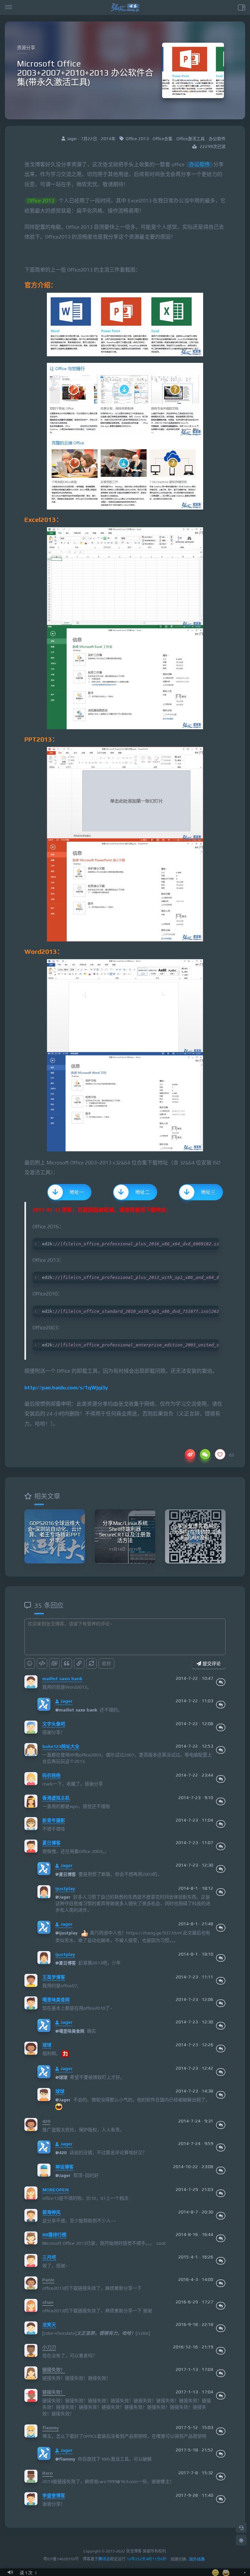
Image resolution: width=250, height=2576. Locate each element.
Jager (66, 1701)
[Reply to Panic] (221, 2283)
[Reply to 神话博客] (221, 2170)
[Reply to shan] (221, 2306)
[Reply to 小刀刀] (221, 2351)
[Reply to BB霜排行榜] (221, 2238)
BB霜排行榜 (54, 2235)
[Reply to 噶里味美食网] (221, 2003)
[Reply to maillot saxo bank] (221, 1682)
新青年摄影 (54, 1820)
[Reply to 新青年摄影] (221, 1824)
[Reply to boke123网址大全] (221, 1750)
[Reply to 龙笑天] (221, 2328)
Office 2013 (137, 139)
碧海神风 (51, 2212)
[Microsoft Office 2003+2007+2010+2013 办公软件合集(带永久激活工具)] (125, 325)
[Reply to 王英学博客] (221, 1981)
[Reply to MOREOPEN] (221, 2193)
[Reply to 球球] (221, 2049)
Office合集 (163, 139)
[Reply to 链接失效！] (221, 2373)
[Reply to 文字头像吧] (221, 1727)
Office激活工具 (191, 139)
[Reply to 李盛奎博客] (221, 2499)
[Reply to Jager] (221, 1705)
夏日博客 (51, 1843)
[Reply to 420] (221, 2125)
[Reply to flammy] (221, 2431)
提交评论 (211, 1664)
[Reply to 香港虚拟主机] (221, 1801)
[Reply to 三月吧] (221, 2261)
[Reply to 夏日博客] (221, 1846)
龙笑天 (49, 2325)
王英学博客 (54, 1977)
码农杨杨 (51, 1775)
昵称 (106, 1664)
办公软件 (217, 139)
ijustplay (65, 1888)
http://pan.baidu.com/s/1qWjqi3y (66, 1388)
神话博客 (64, 2167)
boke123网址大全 (61, 1746)
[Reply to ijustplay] (221, 1892)
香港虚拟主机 (56, 1798)
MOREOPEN (56, 2190)
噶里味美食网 (56, 2000)
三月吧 (49, 2257)
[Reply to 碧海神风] (221, 2216)
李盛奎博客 (54, 2495)
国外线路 (197, 2559)
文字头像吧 (54, 1724)
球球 (47, 2045)
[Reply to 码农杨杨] (221, 1779)
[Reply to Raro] (221, 2477)
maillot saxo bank (62, 1679)
